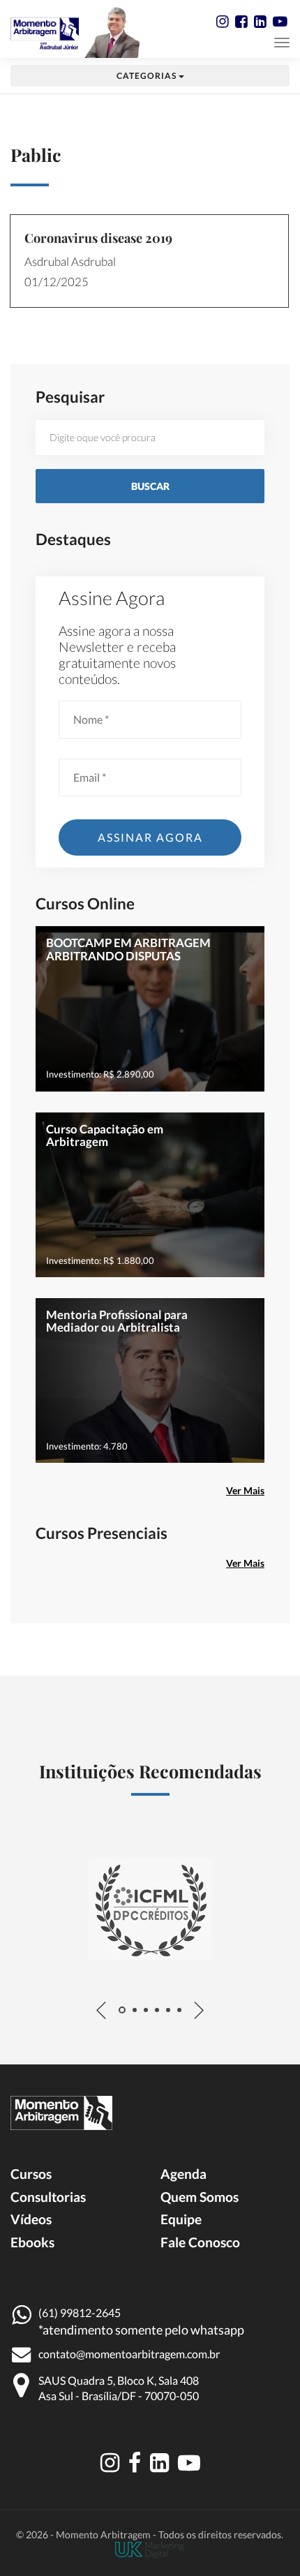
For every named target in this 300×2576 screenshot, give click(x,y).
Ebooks (32, 2242)
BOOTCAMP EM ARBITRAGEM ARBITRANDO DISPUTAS (128, 949)
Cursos (31, 2174)
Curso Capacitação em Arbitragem (105, 1135)
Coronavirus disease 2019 (98, 238)
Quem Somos (200, 2197)
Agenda (183, 2174)
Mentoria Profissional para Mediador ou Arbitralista (117, 1321)
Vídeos (31, 2219)
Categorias (148, 76)
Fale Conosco (200, 2242)
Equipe (181, 2219)
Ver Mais (245, 1490)
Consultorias (48, 2197)
